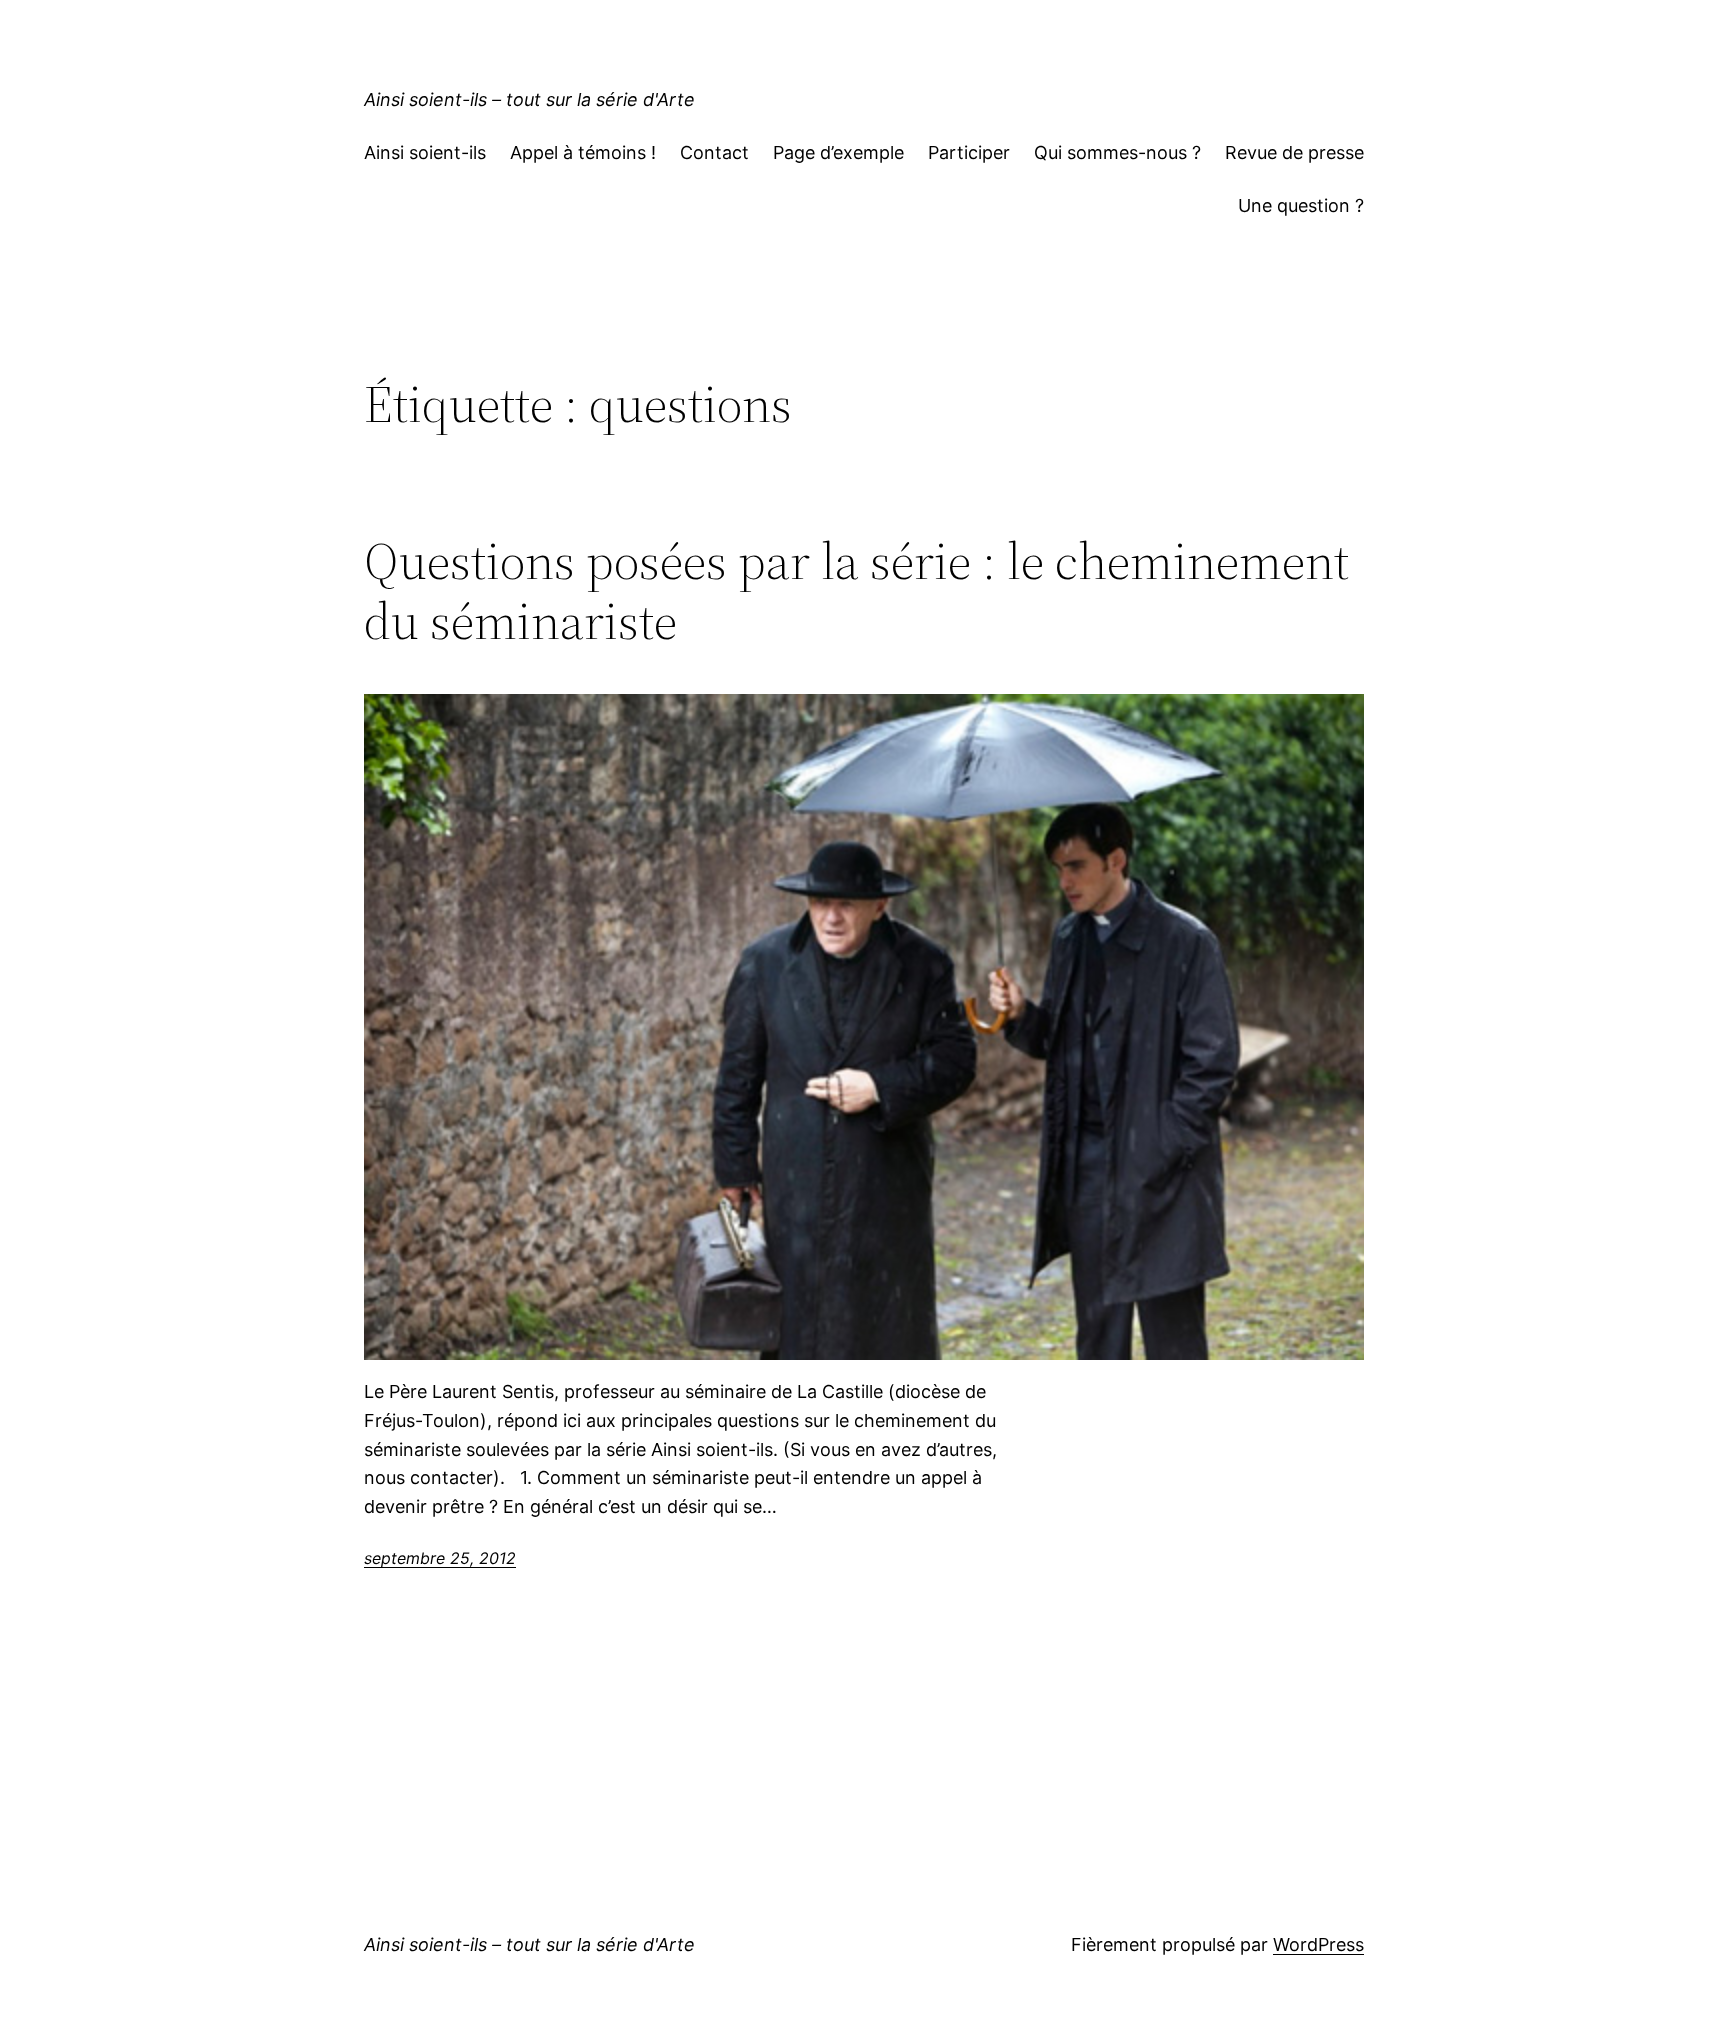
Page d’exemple (838, 152)
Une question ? (1301, 205)
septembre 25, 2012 (440, 1558)
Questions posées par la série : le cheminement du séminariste (856, 591)
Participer (969, 152)
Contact (714, 152)
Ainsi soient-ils (425, 152)
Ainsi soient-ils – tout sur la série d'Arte (529, 99)
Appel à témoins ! (583, 152)
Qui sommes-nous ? (1117, 152)
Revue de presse (1294, 152)
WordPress (1318, 1944)
